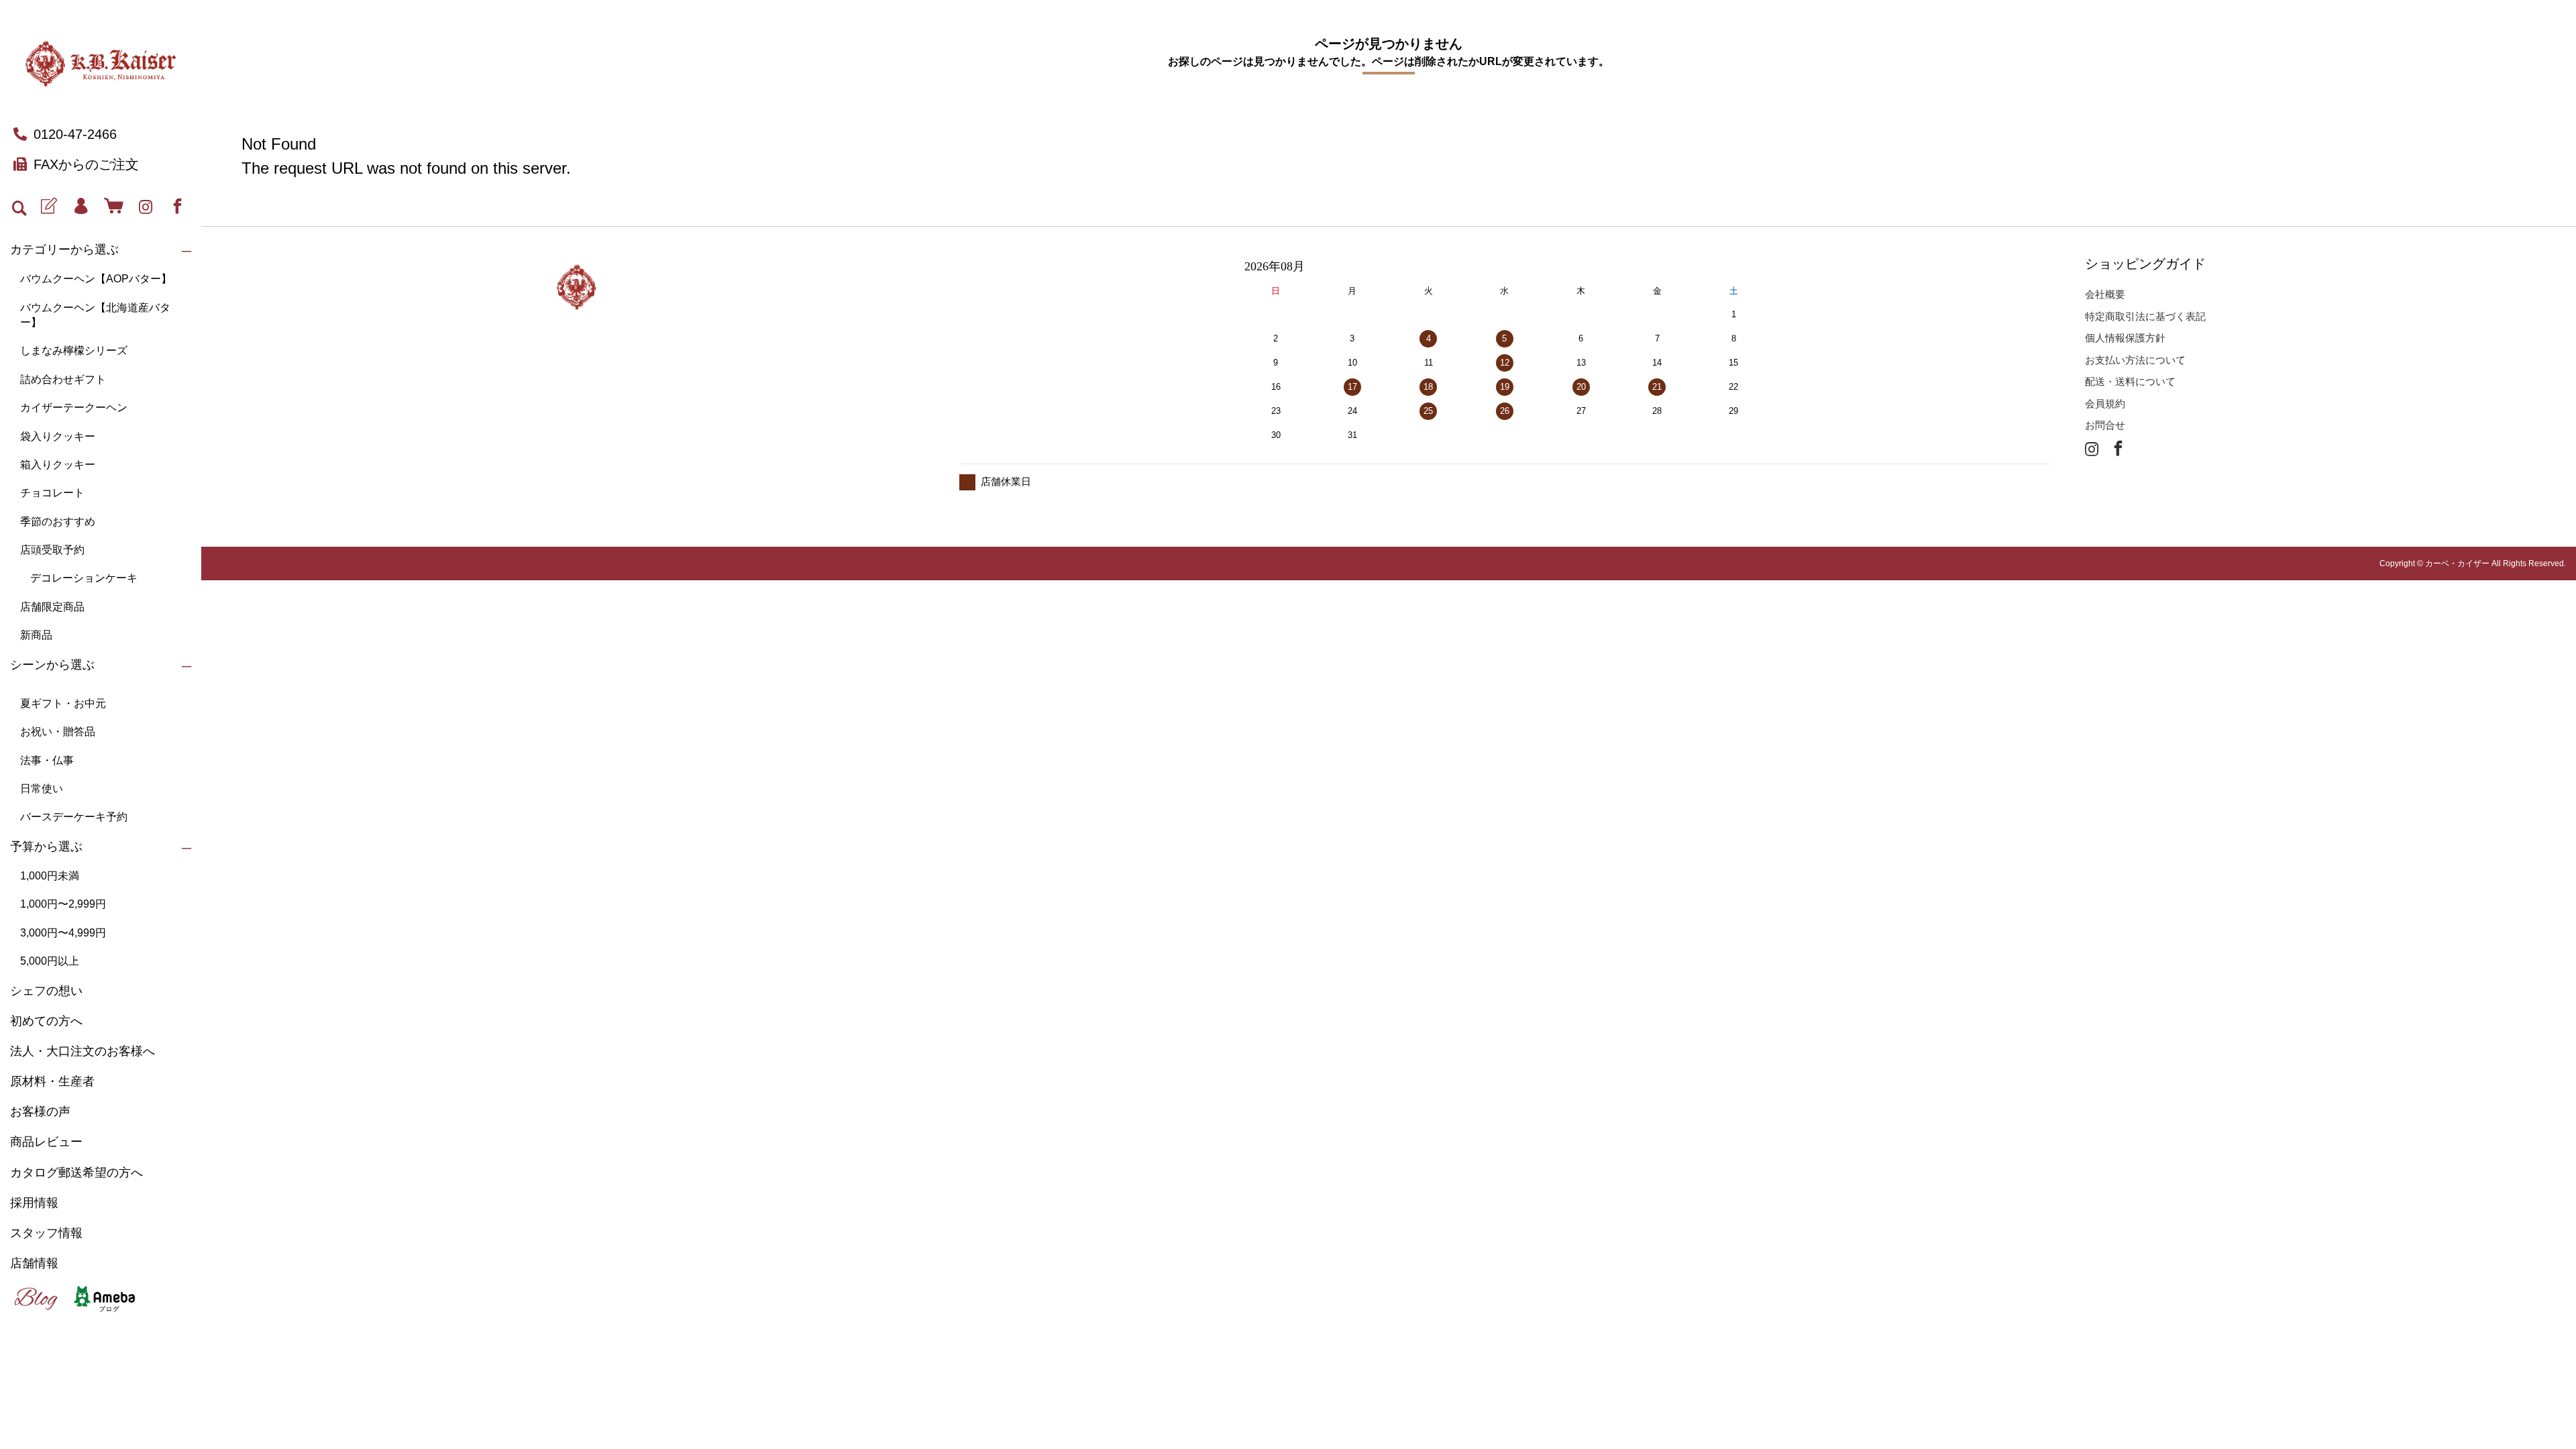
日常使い (42, 789)
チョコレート (52, 493)
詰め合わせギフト (63, 379)
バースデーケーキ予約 (74, 817)
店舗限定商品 (52, 607)
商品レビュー (46, 1142)
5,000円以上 (50, 961)
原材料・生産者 (52, 1081)
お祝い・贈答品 (58, 732)
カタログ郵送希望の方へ (76, 1173)
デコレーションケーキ (84, 578)
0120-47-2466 (75, 134)
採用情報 (34, 1203)
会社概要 (2105, 294)
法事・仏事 (47, 760)
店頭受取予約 (52, 550)
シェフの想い (46, 991)
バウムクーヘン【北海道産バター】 (95, 315)
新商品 (36, 635)
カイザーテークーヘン (74, 408)
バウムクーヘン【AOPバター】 (96, 279)
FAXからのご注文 (86, 164)
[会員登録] (49, 207)
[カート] (113, 207)
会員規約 (2105, 404)
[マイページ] (81, 207)
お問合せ (2105, 425)
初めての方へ (46, 1021)
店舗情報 (34, 1263)
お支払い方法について (2135, 360)
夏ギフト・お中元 (63, 703)
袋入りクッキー (58, 436)
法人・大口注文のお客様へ (83, 1051)
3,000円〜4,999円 (63, 933)
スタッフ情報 (46, 1233)
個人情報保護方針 (2125, 338)
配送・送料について (2130, 381)
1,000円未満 (50, 876)
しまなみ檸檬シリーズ (74, 351)
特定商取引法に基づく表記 (2145, 316)
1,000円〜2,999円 (63, 904)
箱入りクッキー (58, 465)
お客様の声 (40, 1112)
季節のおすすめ (58, 522)
